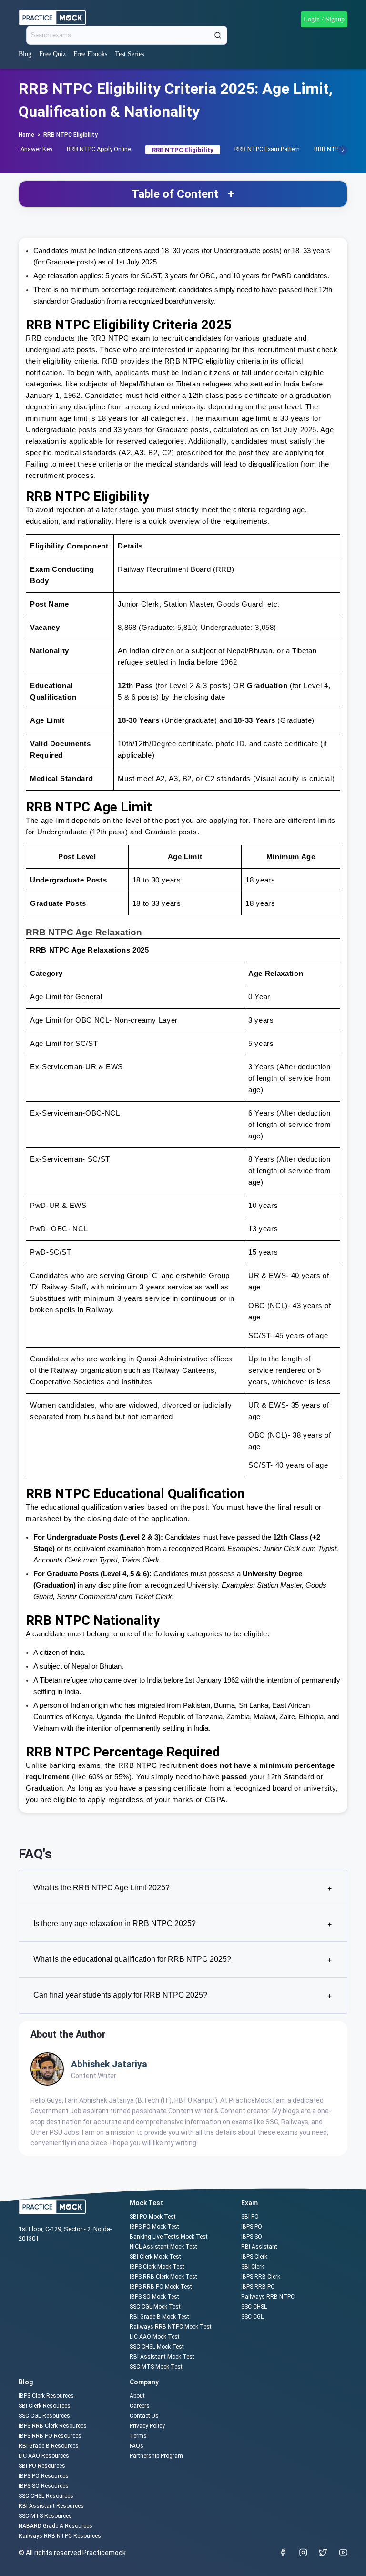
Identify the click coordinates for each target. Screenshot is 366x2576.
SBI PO (250, 2217)
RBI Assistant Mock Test (162, 2357)
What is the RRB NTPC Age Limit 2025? (183, 1888)
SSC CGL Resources (44, 2416)
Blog (25, 54)
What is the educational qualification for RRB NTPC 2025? (183, 1960)
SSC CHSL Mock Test (157, 2347)
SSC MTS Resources (45, 2516)
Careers (140, 2406)
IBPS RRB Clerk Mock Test (163, 2277)
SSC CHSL (254, 2307)
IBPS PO (252, 2227)
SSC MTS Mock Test (156, 2367)
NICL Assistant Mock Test (163, 2247)
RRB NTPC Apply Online (99, 149)
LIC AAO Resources (44, 2456)
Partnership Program (156, 2456)
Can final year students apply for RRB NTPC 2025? (183, 1995)
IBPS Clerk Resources (46, 2396)
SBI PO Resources (42, 2466)
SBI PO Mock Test (153, 2217)
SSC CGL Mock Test (155, 2307)
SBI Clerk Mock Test (155, 2257)
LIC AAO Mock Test (155, 2337)
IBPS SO (252, 2237)
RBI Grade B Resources (49, 2446)
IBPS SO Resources (44, 2486)
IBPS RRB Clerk (261, 2277)
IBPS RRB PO (258, 2287)
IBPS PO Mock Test (154, 2227)
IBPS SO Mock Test (154, 2297)
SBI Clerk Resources (45, 2406)
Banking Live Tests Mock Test (169, 2237)
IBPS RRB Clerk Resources (53, 2426)
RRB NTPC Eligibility (71, 135)
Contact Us (144, 2416)
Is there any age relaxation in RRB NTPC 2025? (183, 1924)
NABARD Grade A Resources (56, 2526)
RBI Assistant (259, 2247)
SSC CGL (252, 2317)
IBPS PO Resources (44, 2476)
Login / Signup (324, 19)
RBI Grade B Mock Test (159, 2317)
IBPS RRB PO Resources (50, 2436)
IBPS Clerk (254, 2257)
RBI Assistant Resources (51, 2506)
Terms (138, 2436)
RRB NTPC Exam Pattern (267, 149)
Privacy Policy (147, 2426)
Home (26, 135)
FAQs (137, 2446)
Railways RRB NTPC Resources (60, 2536)
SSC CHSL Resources (46, 2496)
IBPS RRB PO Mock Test (161, 2287)
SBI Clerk (253, 2267)
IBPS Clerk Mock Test (157, 2267)
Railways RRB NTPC (268, 2297)
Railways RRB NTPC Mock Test (171, 2327)
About (137, 2396)
